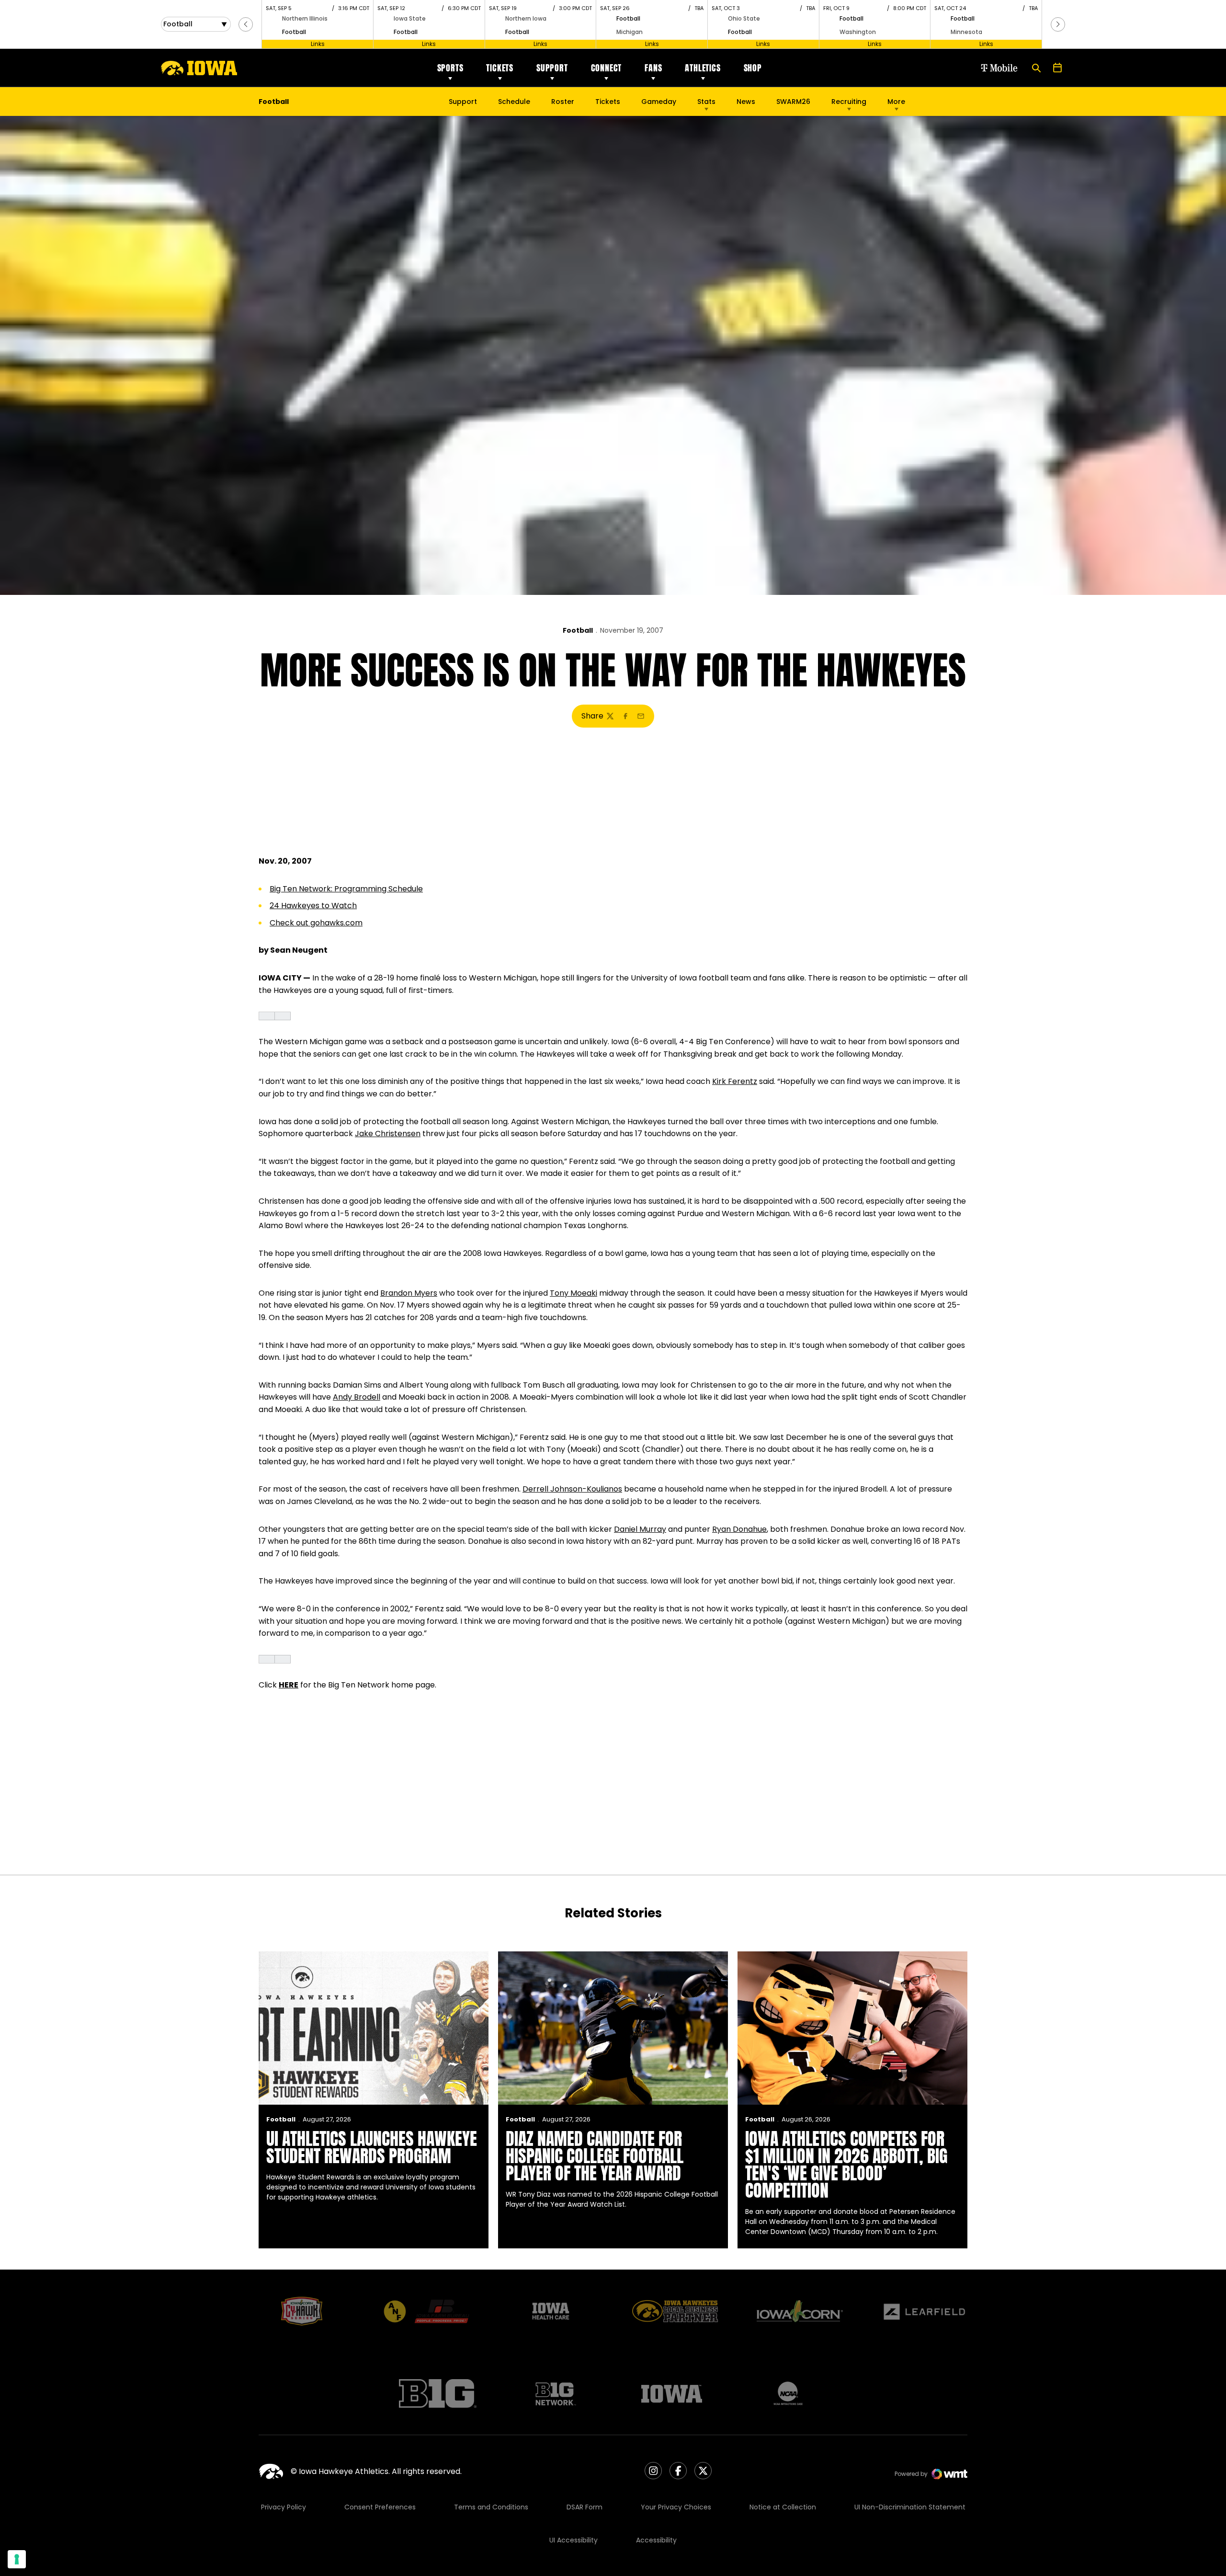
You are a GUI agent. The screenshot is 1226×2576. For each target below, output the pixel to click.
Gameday (659, 102)
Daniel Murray (640, 1529)
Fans (653, 68)
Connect (607, 68)
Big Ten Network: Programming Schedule (346, 889)
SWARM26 (793, 102)
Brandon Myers (409, 1293)
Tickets (500, 68)
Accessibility (656, 2540)
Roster (563, 102)
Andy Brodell (357, 1397)
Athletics (703, 68)
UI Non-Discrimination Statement (910, 2507)
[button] (246, 24)
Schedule (514, 102)
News (746, 102)
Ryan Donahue (739, 1529)
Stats (706, 102)
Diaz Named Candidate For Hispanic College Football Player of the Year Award (595, 2156)
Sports (450, 68)
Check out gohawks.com (316, 923)
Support (552, 68)
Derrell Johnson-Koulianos (572, 1489)
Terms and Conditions (491, 2507)
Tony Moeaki (573, 1293)
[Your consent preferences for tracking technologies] (17, 2559)
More (896, 102)
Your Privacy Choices (676, 2507)
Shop (753, 68)
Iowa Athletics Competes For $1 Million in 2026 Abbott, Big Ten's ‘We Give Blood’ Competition (846, 2165)
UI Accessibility (573, 2540)
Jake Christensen (388, 1134)
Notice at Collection (783, 2507)
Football (578, 630)
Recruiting (849, 102)
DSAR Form (585, 2507)
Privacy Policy (284, 2507)
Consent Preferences (380, 2507)
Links (318, 44)
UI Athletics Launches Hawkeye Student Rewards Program (372, 2147)
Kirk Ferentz (735, 1081)
